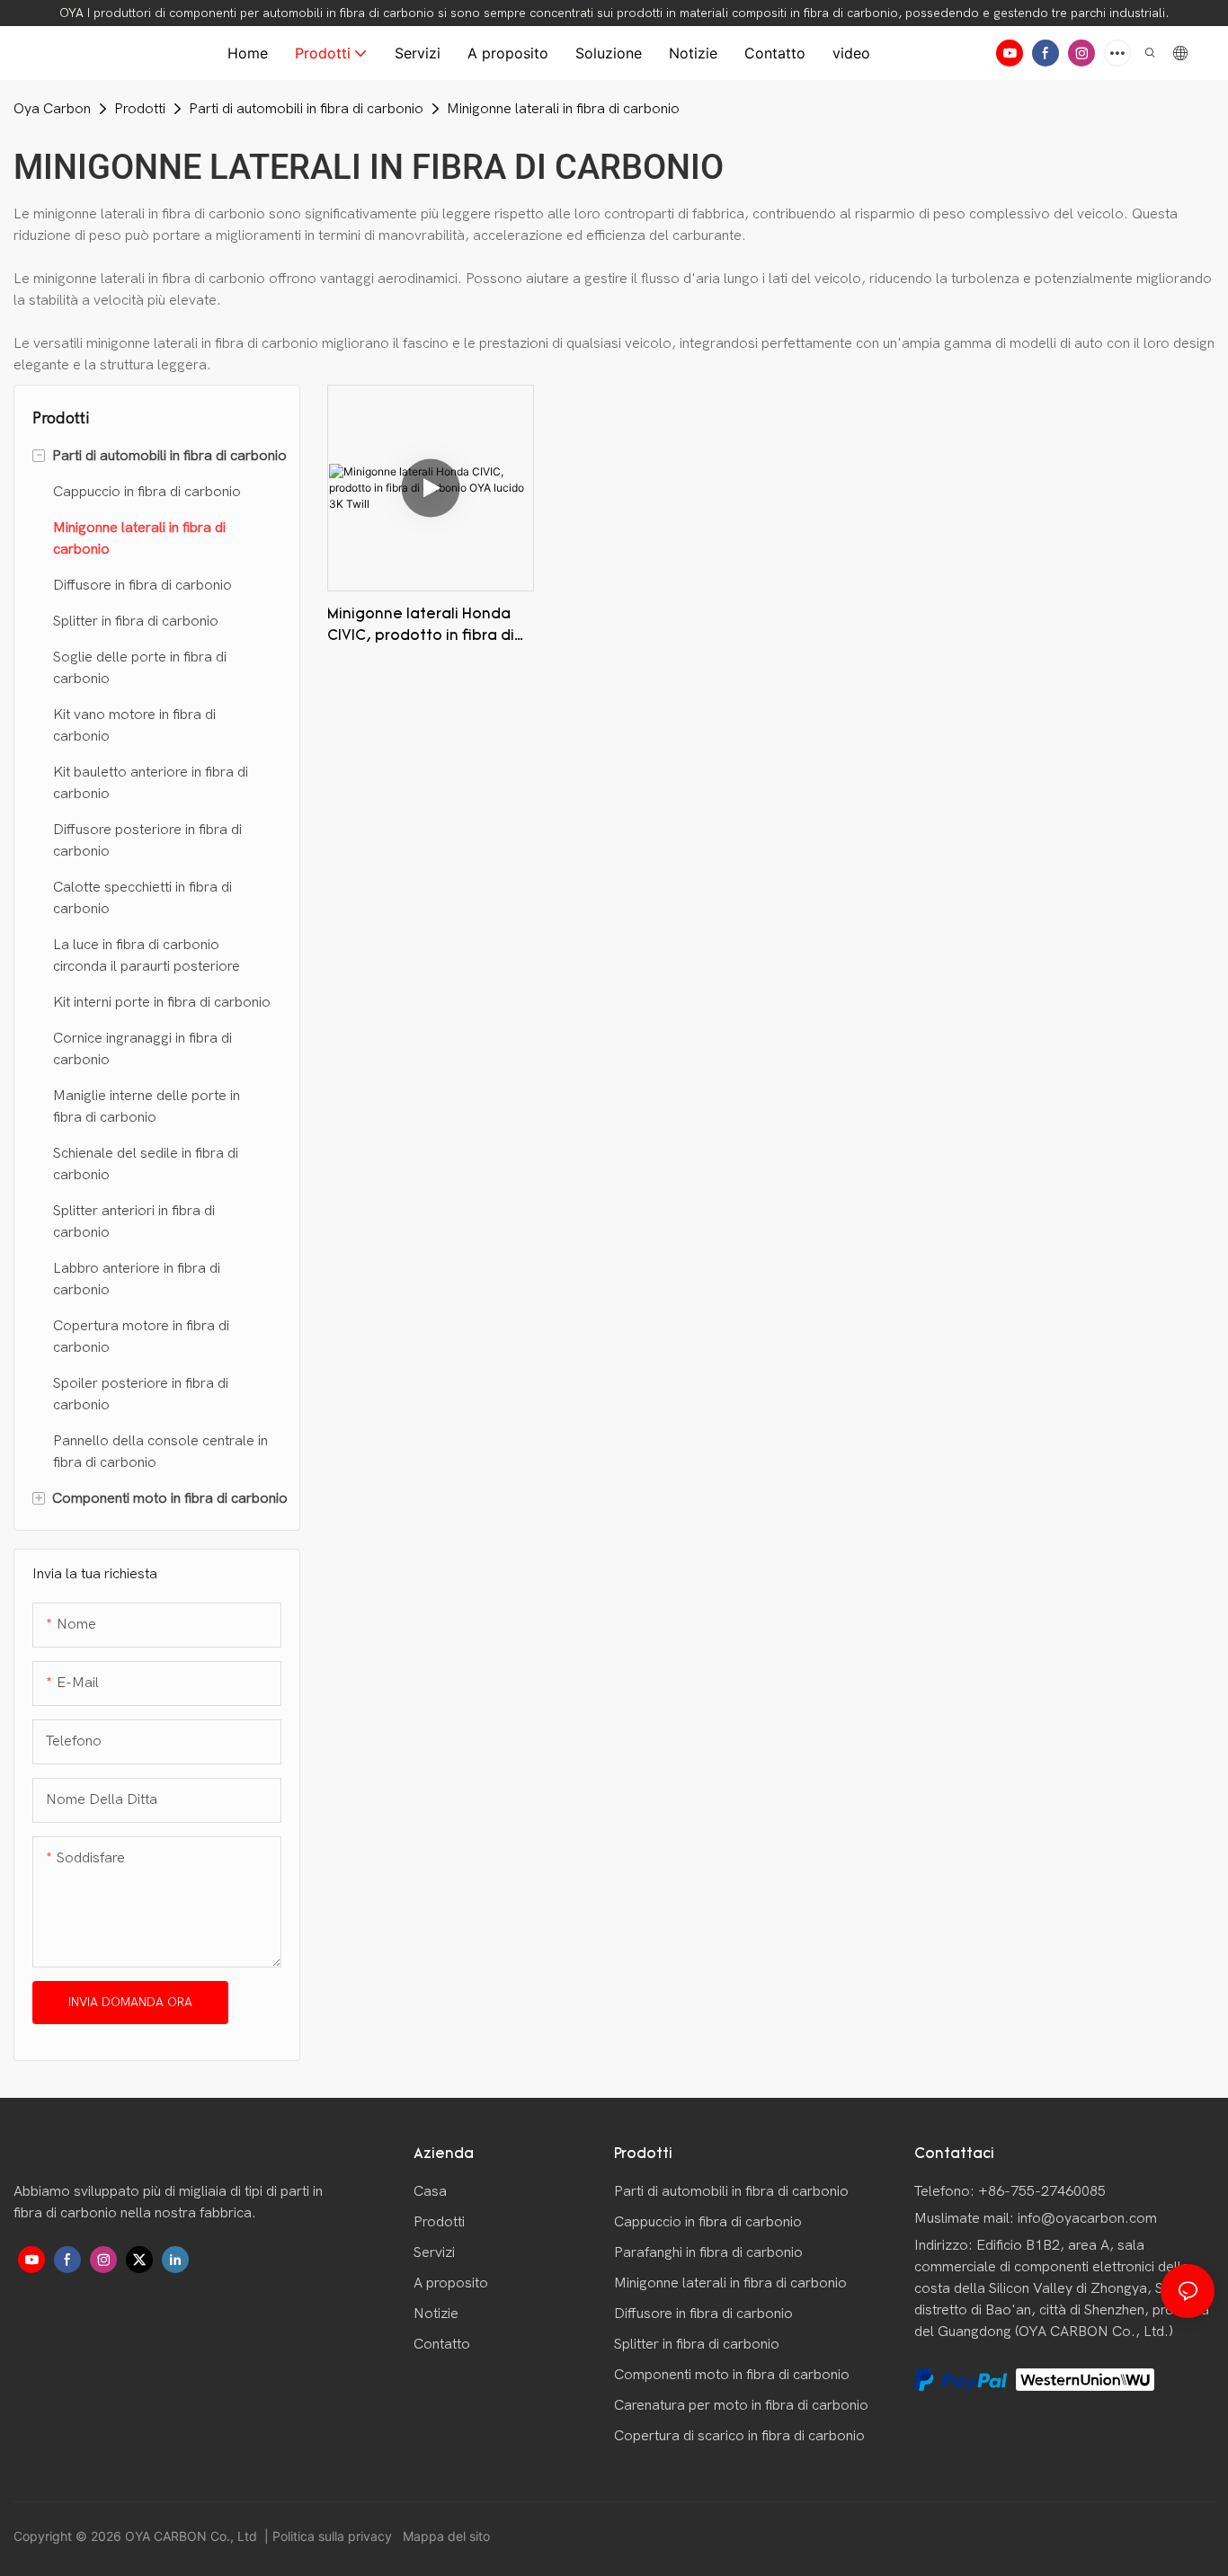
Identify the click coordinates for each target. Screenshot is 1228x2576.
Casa (430, 2191)
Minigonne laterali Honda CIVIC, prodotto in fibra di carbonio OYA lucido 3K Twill (426, 627)
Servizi (434, 2252)
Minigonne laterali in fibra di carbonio (563, 109)
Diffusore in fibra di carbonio (703, 2314)
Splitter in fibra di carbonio (697, 2344)
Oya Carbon (52, 109)
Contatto (442, 2344)
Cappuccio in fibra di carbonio (708, 2222)
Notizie (436, 2314)
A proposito (451, 2283)
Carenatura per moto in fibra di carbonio (741, 2405)
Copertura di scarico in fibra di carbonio (739, 2436)
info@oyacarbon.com (1087, 2218)
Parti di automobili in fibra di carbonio (306, 109)
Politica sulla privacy (334, 2536)
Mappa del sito (445, 2536)
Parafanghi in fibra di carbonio (708, 2252)
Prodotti (140, 109)
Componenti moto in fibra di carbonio (732, 2375)
